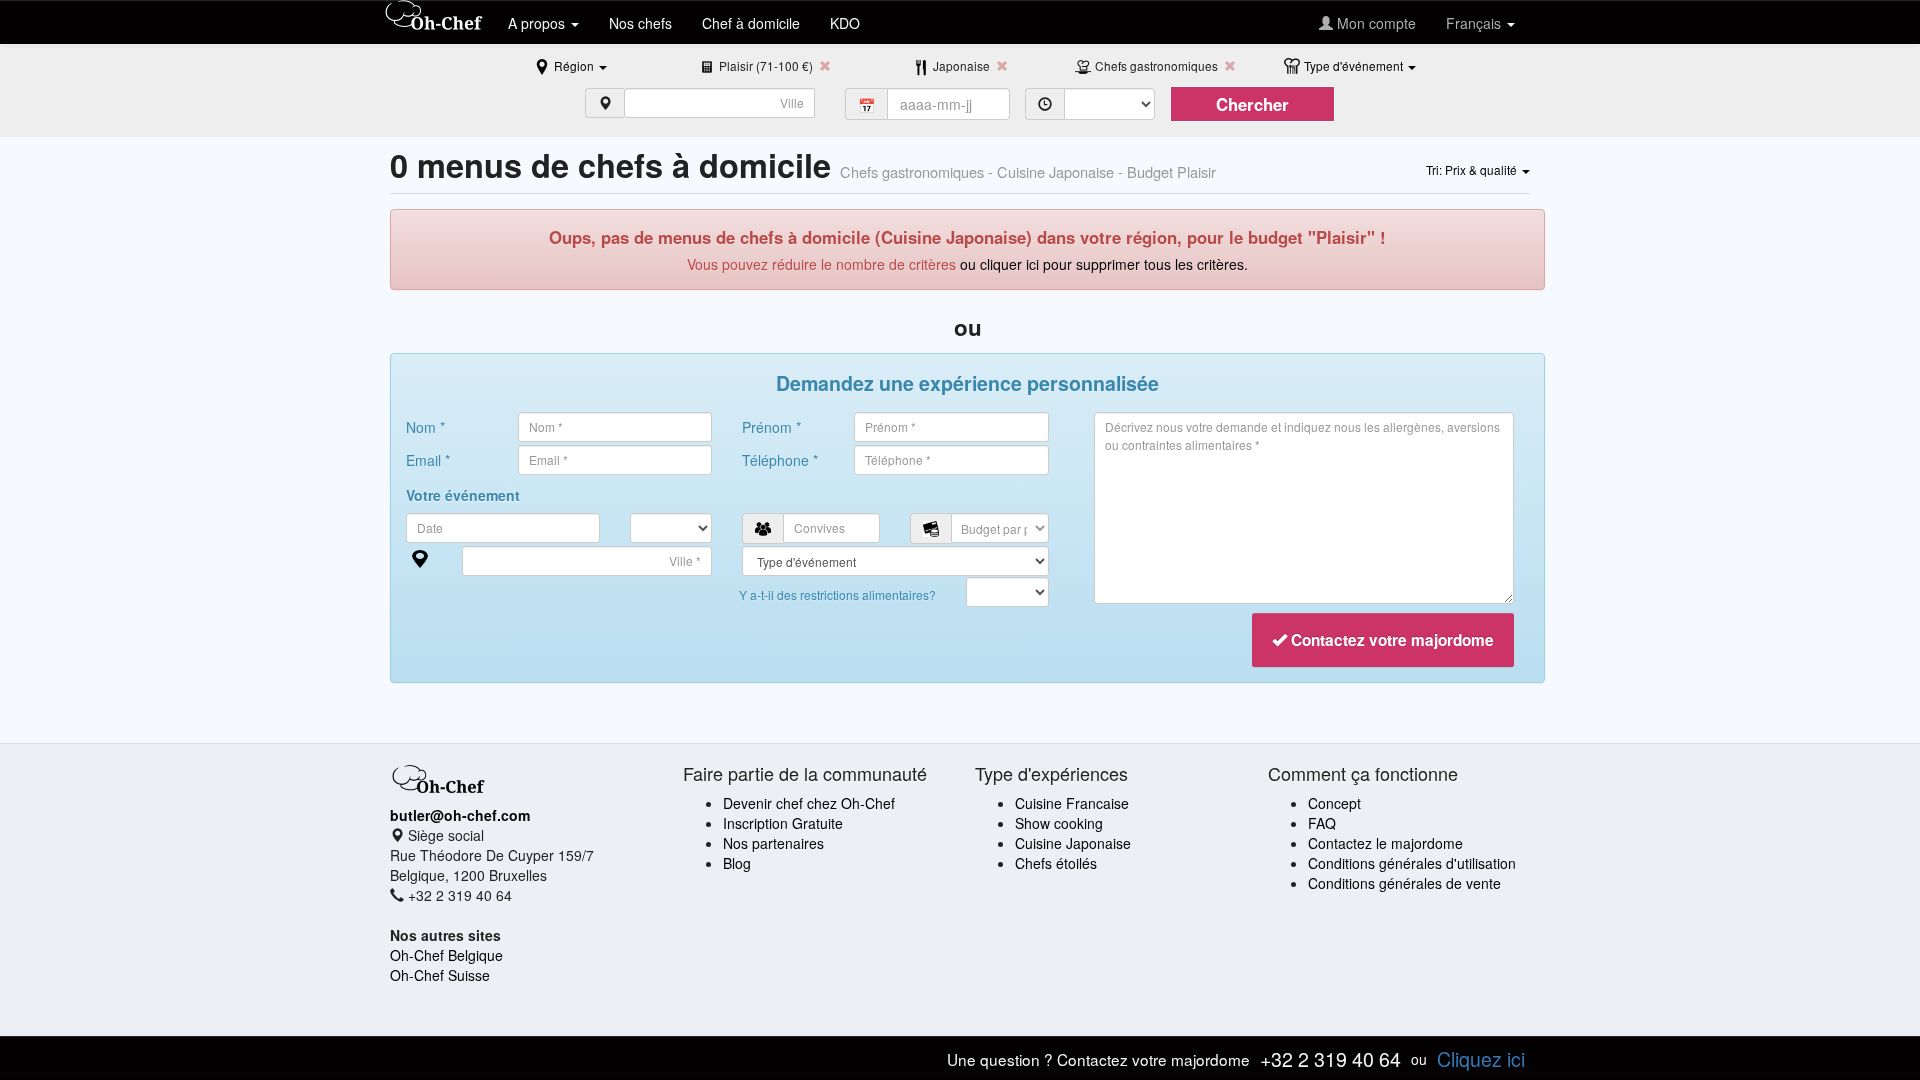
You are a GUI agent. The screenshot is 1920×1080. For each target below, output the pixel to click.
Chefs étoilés (1056, 863)
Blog (737, 863)
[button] (580, 65)
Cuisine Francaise (1072, 803)
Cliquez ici (1481, 1058)
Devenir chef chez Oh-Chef (809, 803)
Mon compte (1374, 23)
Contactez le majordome (1385, 843)
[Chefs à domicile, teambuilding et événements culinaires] (434, 17)
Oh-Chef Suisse (440, 975)
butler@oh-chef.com (460, 815)
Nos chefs (640, 23)
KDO (845, 23)
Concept (1334, 803)
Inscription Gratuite (783, 823)
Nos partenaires (773, 843)
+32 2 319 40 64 (1330, 1058)
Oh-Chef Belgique (446, 955)
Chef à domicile (751, 23)
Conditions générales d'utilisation (1412, 863)
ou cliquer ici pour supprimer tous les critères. (1104, 264)
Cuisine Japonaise (1073, 843)
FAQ (1322, 823)
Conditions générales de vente (1404, 883)
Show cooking (1059, 823)
